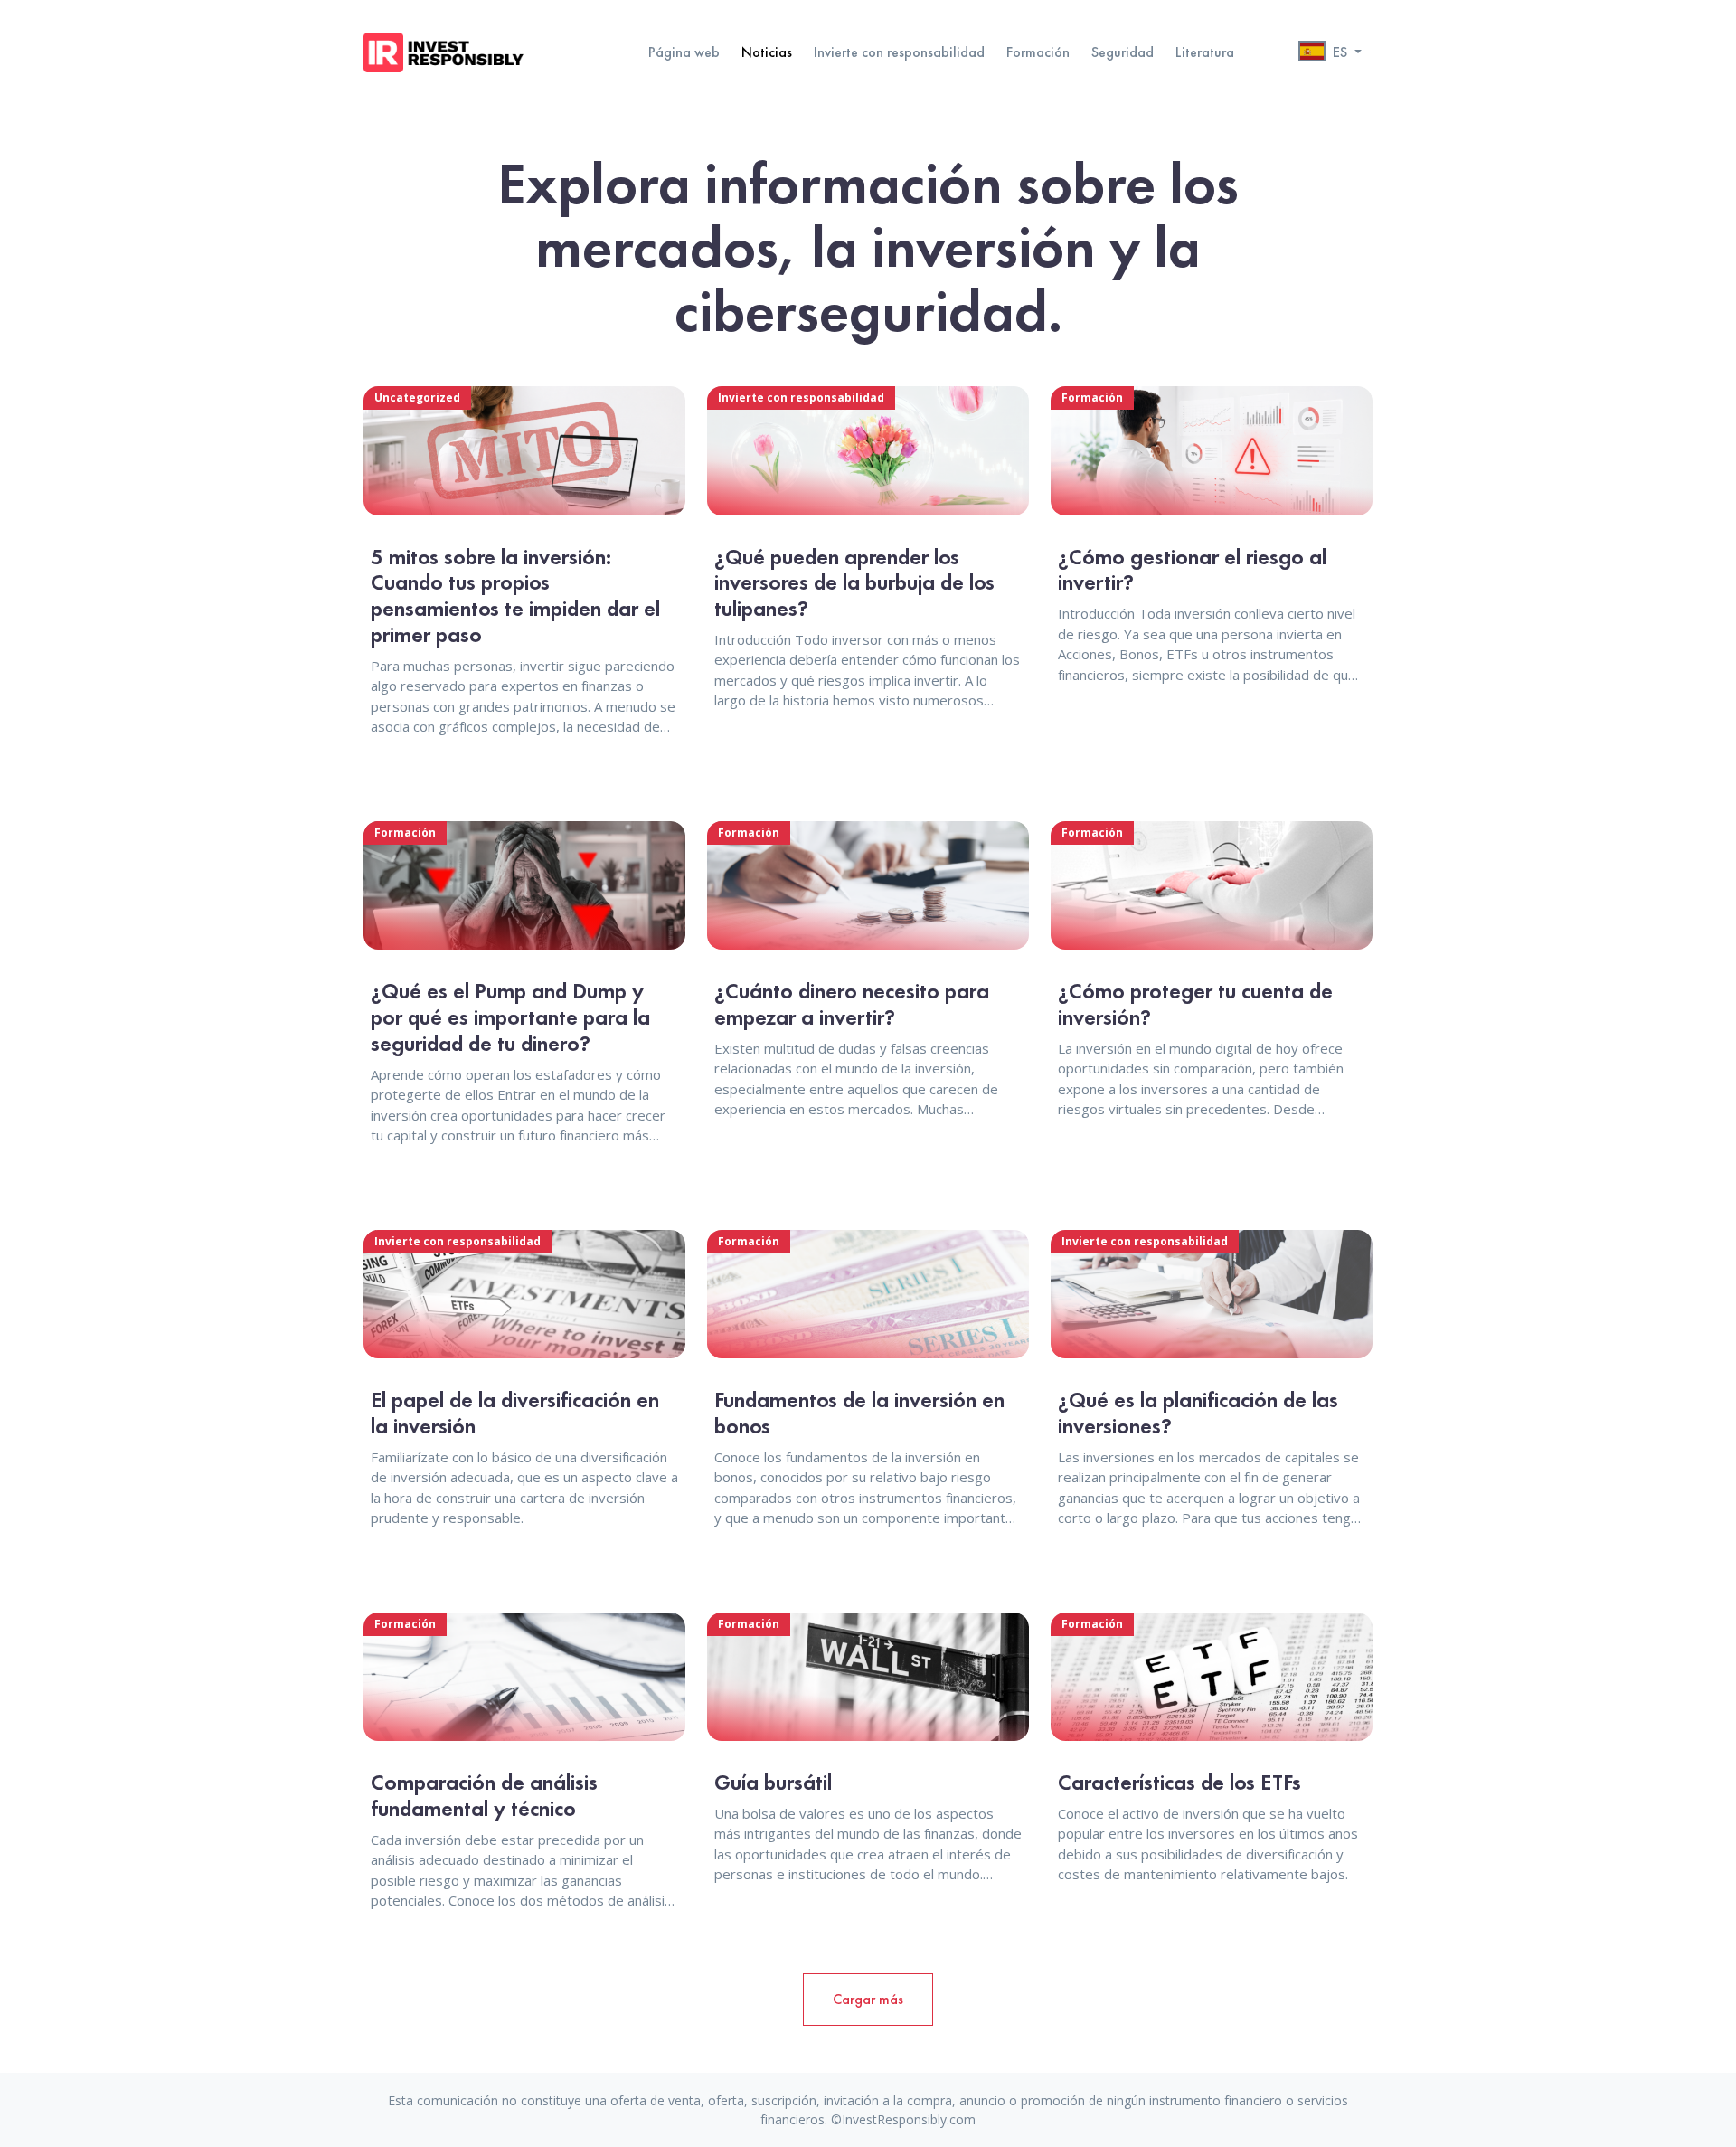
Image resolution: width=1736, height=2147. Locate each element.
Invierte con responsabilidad (899, 52)
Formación (1038, 52)
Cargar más (868, 1999)
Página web (684, 52)
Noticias (767, 52)
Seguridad (1123, 52)
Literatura (1205, 52)
